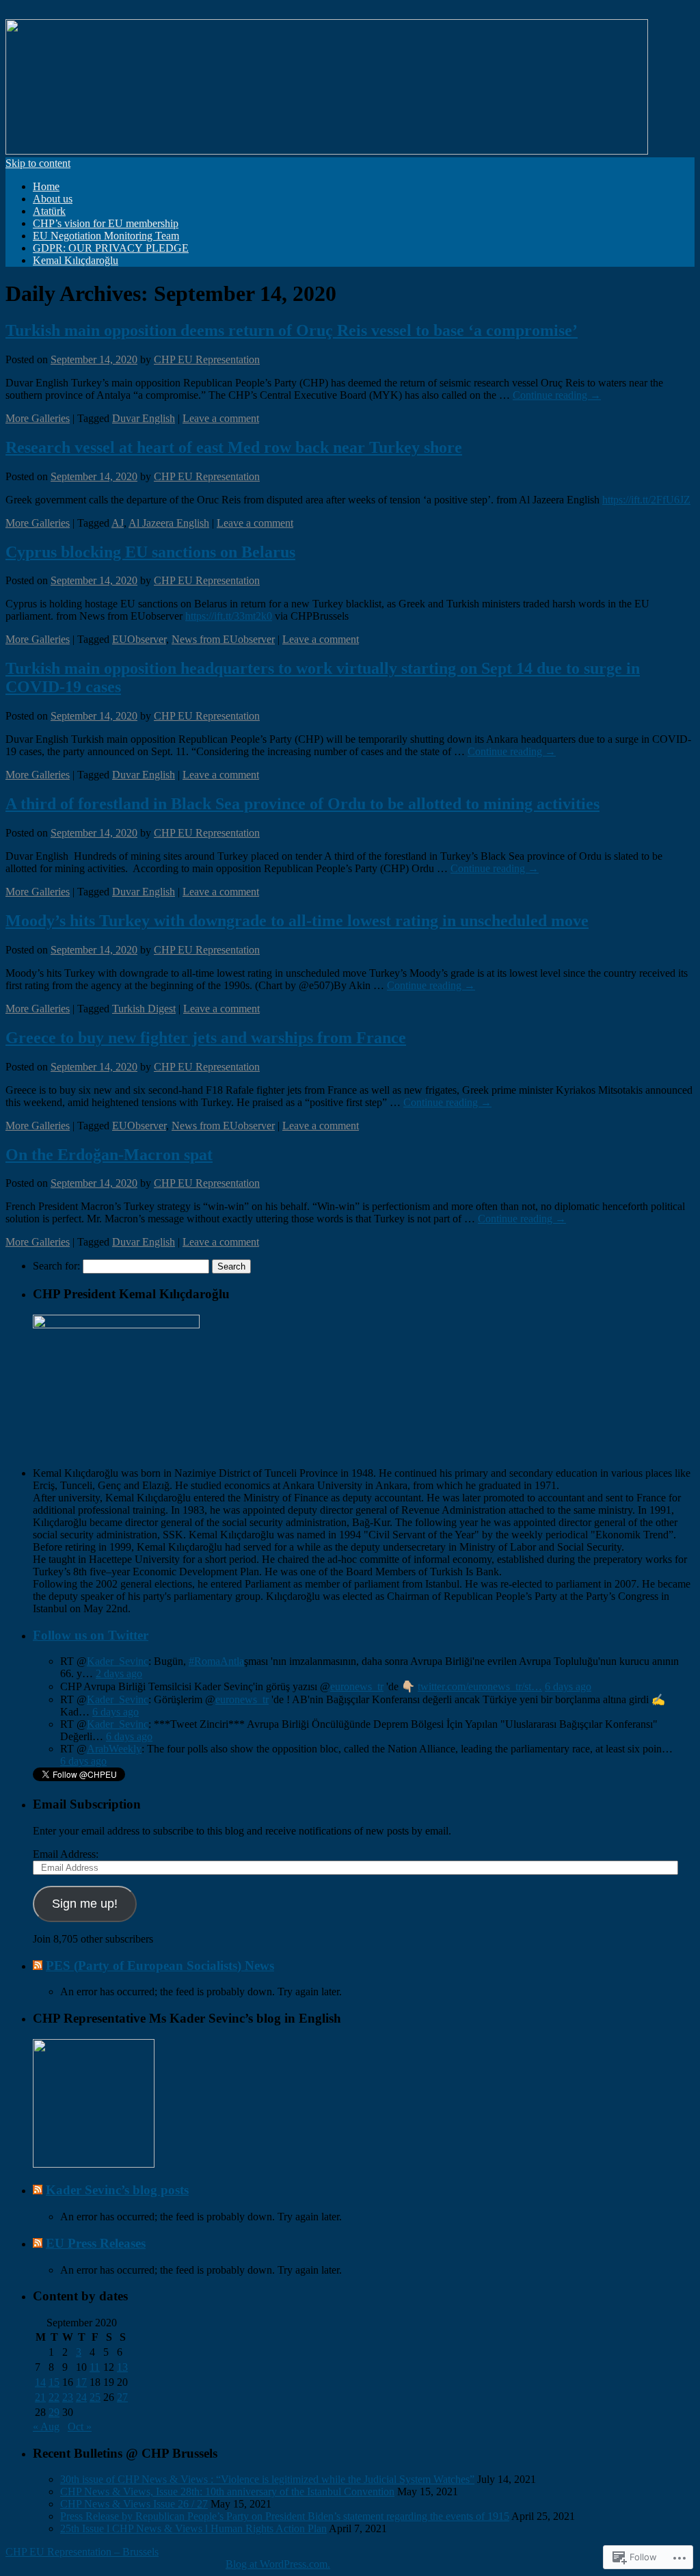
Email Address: (66, 1854)
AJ (118, 523)
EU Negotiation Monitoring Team (106, 236)
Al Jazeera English (169, 523)
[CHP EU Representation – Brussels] (327, 151)
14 (40, 2382)
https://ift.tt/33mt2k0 (229, 616)
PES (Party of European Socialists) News (160, 1966)
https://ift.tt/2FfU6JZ (646, 500)
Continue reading (557, 395)
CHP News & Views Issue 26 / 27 (134, 2504)
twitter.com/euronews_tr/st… (480, 1686)
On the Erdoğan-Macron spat (109, 1155)
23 (68, 2397)
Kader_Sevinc (118, 1661)
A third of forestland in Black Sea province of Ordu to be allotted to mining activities (302, 804)
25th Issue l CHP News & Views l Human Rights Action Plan (193, 2528)
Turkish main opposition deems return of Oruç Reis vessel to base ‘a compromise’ (292, 330)
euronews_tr (357, 1686)
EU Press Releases (96, 2243)
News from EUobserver (223, 639)
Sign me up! (85, 1904)
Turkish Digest (144, 1009)
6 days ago (568, 1686)
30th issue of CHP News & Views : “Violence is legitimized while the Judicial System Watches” (267, 2479)
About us (53, 199)
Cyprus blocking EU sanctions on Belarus (150, 552)
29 (54, 2412)
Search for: (56, 1266)
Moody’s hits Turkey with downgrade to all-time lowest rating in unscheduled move (297, 921)
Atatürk (49, 211)
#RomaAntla (216, 1661)
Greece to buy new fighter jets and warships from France (206, 1038)
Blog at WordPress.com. (278, 2564)
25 (95, 2397)
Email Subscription (87, 1804)
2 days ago (119, 1673)
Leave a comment (221, 418)
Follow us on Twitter (91, 1635)
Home (46, 186)
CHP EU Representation (207, 359)
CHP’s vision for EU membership (106, 223)
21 (40, 2397)
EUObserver (139, 639)
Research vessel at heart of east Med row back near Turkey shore (234, 447)
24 (81, 2397)
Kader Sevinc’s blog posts (117, 2190)
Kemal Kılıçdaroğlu (76, 260)
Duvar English (144, 418)
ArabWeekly (114, 1749)
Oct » (80, 2427)
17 (81, 2382)
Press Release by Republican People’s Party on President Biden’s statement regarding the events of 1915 (285, 2516)
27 (122, 2397)
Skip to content (38, 163)
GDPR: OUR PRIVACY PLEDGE (111, 248)
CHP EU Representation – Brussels (82, 2552)
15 (54, 2382)
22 (54, 2397)
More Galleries (38, 418)
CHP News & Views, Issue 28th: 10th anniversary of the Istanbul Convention (227, 2492)
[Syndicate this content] (38, 1966)
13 (122, 2367)
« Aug (46, 2427)
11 (95, 2367)
